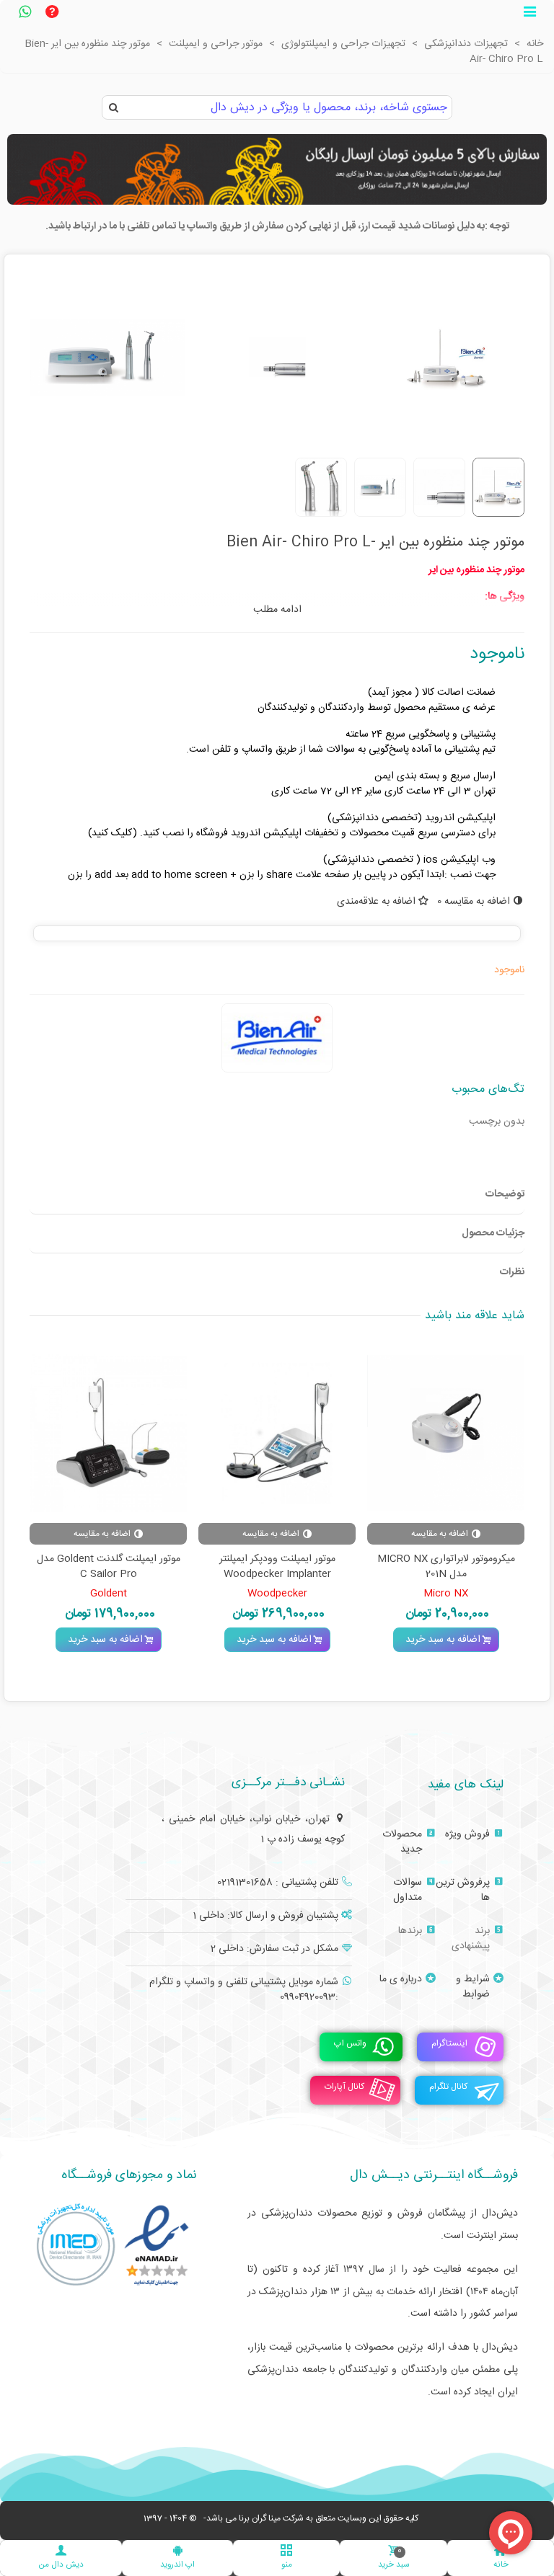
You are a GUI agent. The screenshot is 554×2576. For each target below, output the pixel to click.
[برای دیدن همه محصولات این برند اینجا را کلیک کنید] (277, 1038)
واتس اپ (350, 2044)
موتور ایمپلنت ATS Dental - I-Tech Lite (382, 1567)
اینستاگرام (449, 2044)
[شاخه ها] (529, 14)
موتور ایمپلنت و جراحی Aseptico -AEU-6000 (213, 1567)
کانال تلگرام (448, 2087)
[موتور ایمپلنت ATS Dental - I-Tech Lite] (382, 1433)
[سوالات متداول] (52, 14)
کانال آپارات (344, 2087)
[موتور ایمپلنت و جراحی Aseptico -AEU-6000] (213, 1433)
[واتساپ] (25, 14)
